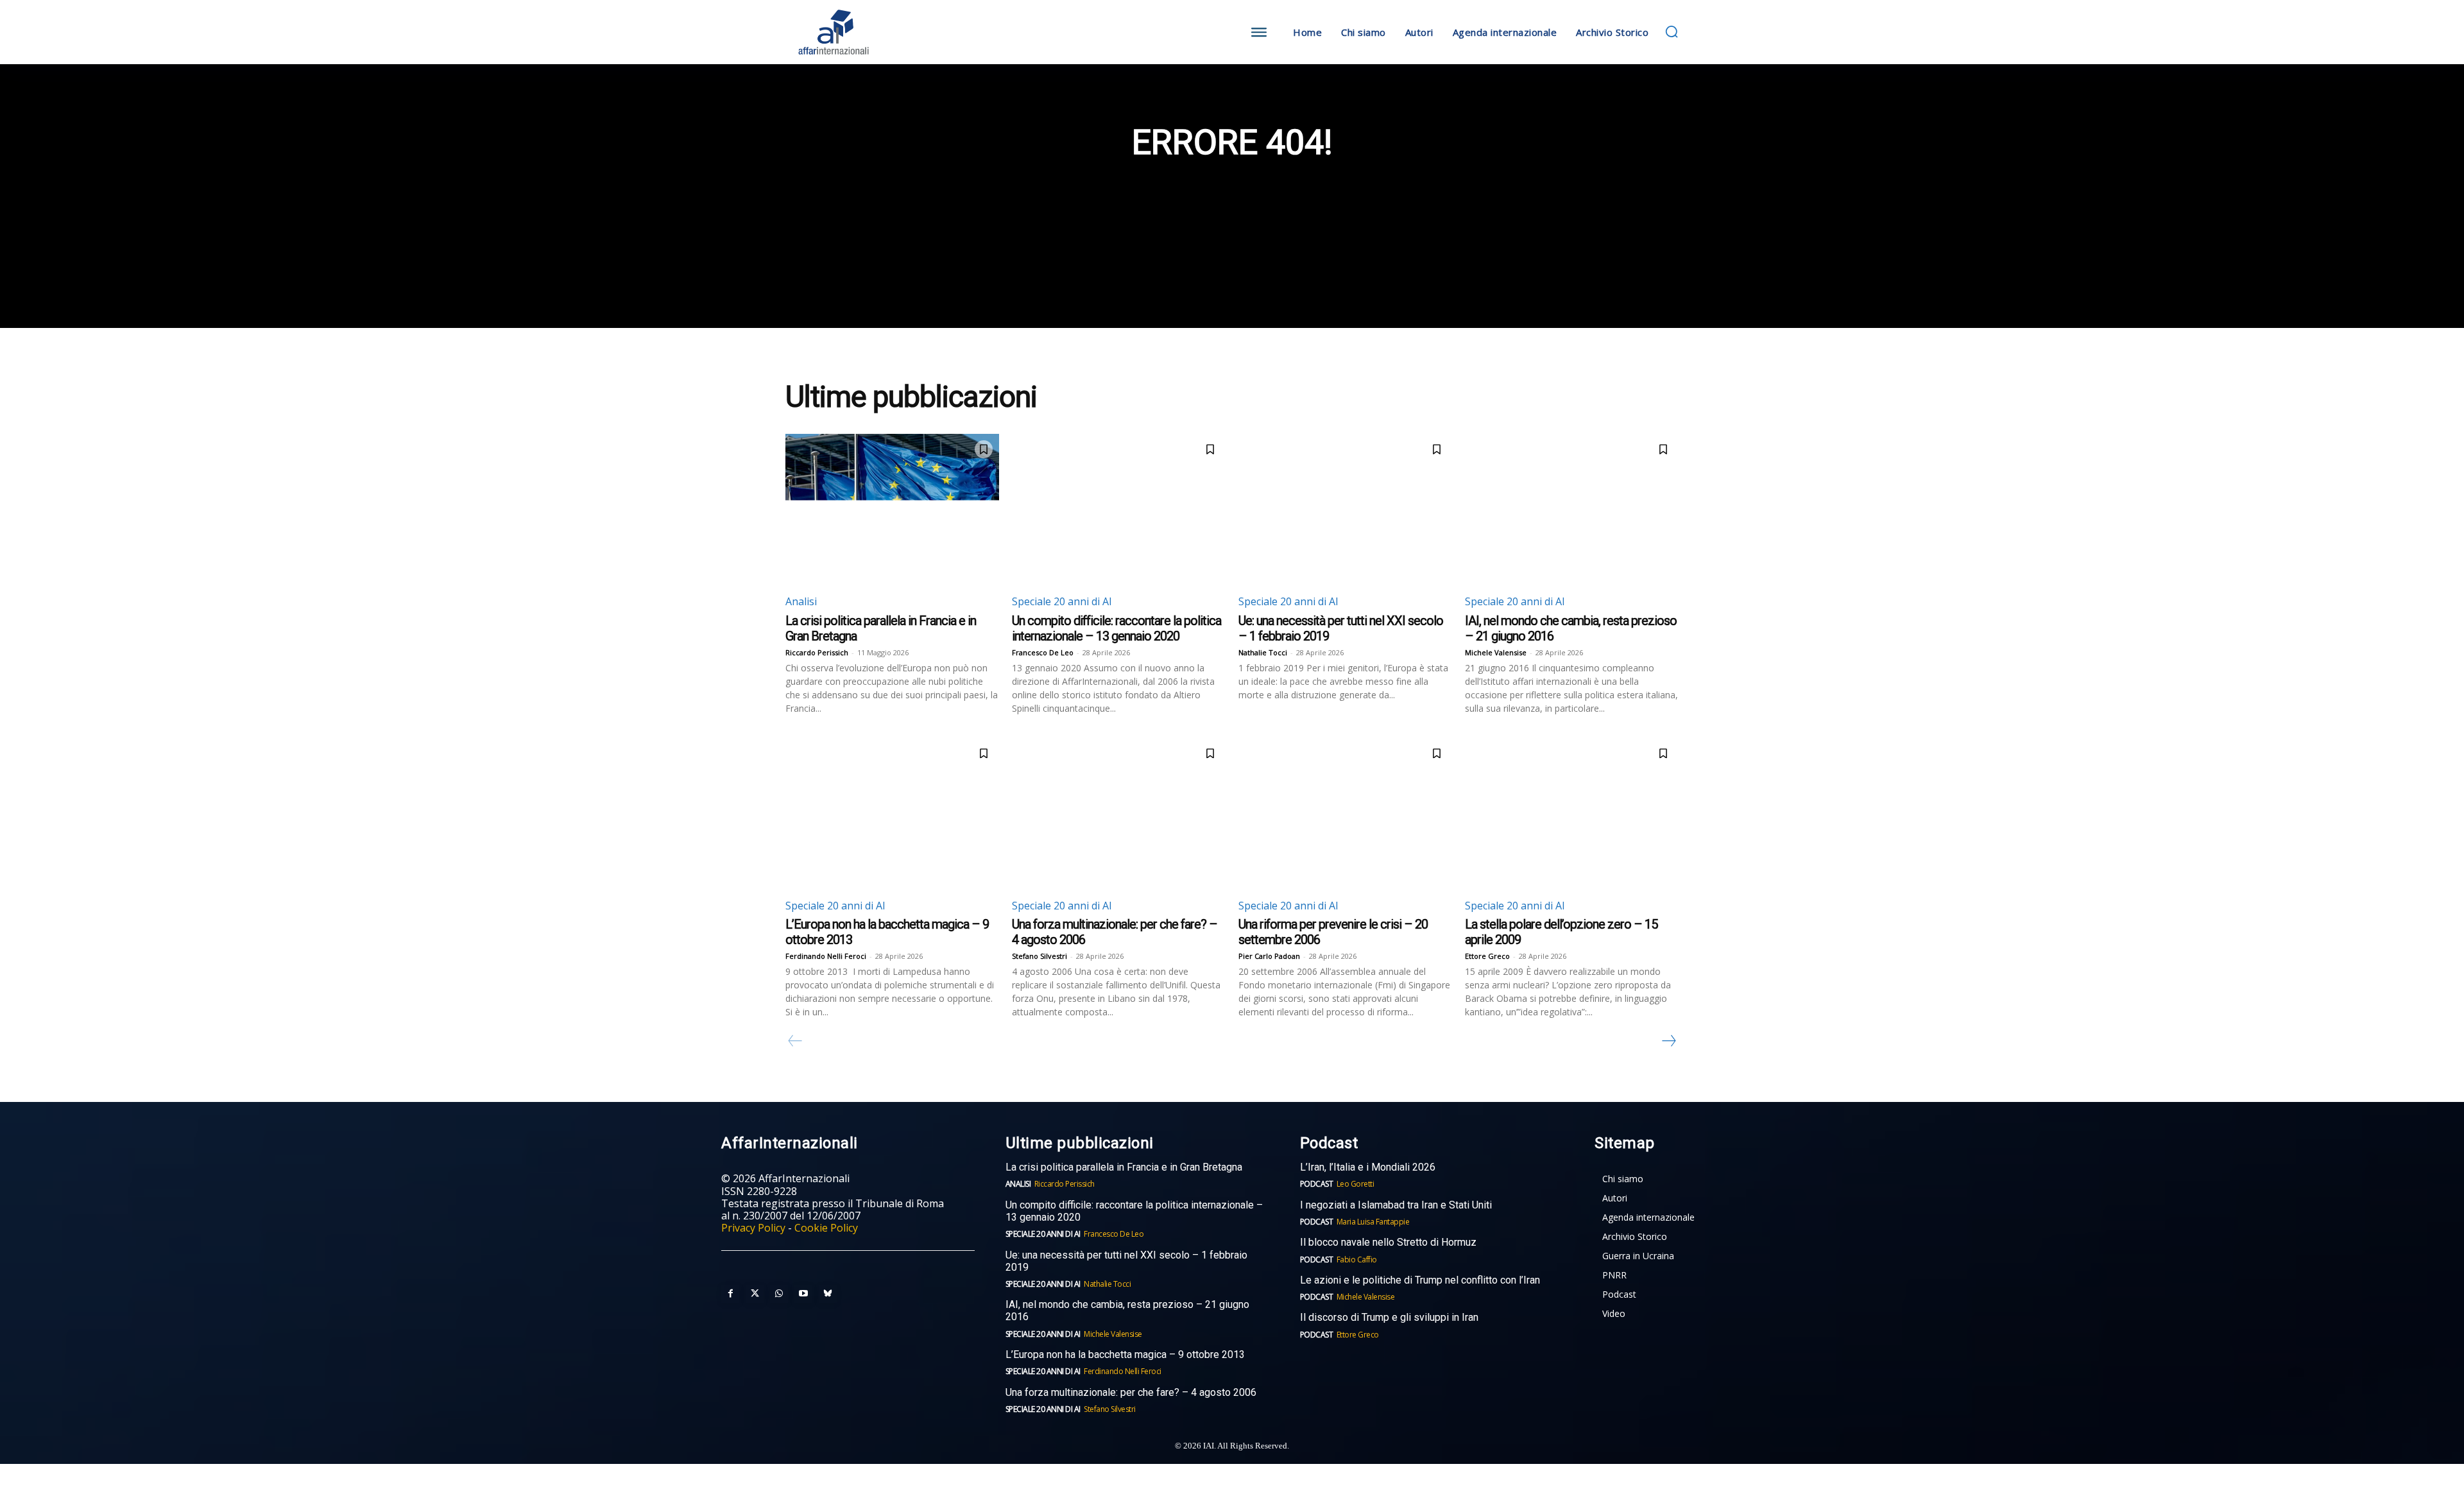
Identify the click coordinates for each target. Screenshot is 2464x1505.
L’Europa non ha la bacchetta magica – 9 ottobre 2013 (1126, 1354)
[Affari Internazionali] (897, 32)
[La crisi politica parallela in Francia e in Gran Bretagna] (892, 509)
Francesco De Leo (1043, 652)
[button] (1672, 31)
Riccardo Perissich (817, 652)
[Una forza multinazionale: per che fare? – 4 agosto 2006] (1119, 813)
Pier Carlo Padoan (1269, 956)
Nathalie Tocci (1263, 652)
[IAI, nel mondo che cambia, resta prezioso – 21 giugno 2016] (1572, 509)
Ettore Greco (1487, 956)
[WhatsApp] (779, 1294)
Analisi (801, 601)
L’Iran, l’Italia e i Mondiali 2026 (1368, 1167)
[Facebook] (730, 1294)
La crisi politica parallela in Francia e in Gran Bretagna (1124, 1167)
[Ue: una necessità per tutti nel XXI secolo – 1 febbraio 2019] (1345, 509)
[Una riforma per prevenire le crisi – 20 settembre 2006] (1345, 813)
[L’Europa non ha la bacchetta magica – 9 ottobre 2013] (892, 813)
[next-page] (1668, 1041)
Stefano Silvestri (1039, 956)
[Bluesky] (828, 1294)
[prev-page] (795, 1041)
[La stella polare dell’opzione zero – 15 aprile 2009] (1572, 813)
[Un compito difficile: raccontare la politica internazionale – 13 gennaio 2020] (1119, 509)
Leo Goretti (1356, 1184)
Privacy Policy (753, 1228)
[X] (755, 1294)
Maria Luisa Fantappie (1373, 1222)
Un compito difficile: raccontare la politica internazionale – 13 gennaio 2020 (1116, 628)
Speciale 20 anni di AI (1062, 601)
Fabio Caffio (1357, 1260)
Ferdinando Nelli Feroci (826, 956)
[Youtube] (803, 1294)
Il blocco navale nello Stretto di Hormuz (1388, 1242)
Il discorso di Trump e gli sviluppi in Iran (1389, 1317)
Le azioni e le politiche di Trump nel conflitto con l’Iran (1420, 1280)
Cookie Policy (826, 1228)
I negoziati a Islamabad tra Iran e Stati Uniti (1396, 1205)
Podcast (1317, 1184)
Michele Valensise (1496, 652)
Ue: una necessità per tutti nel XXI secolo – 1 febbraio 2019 (1126, 1261)
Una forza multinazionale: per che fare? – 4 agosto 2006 (1131, 1392)
